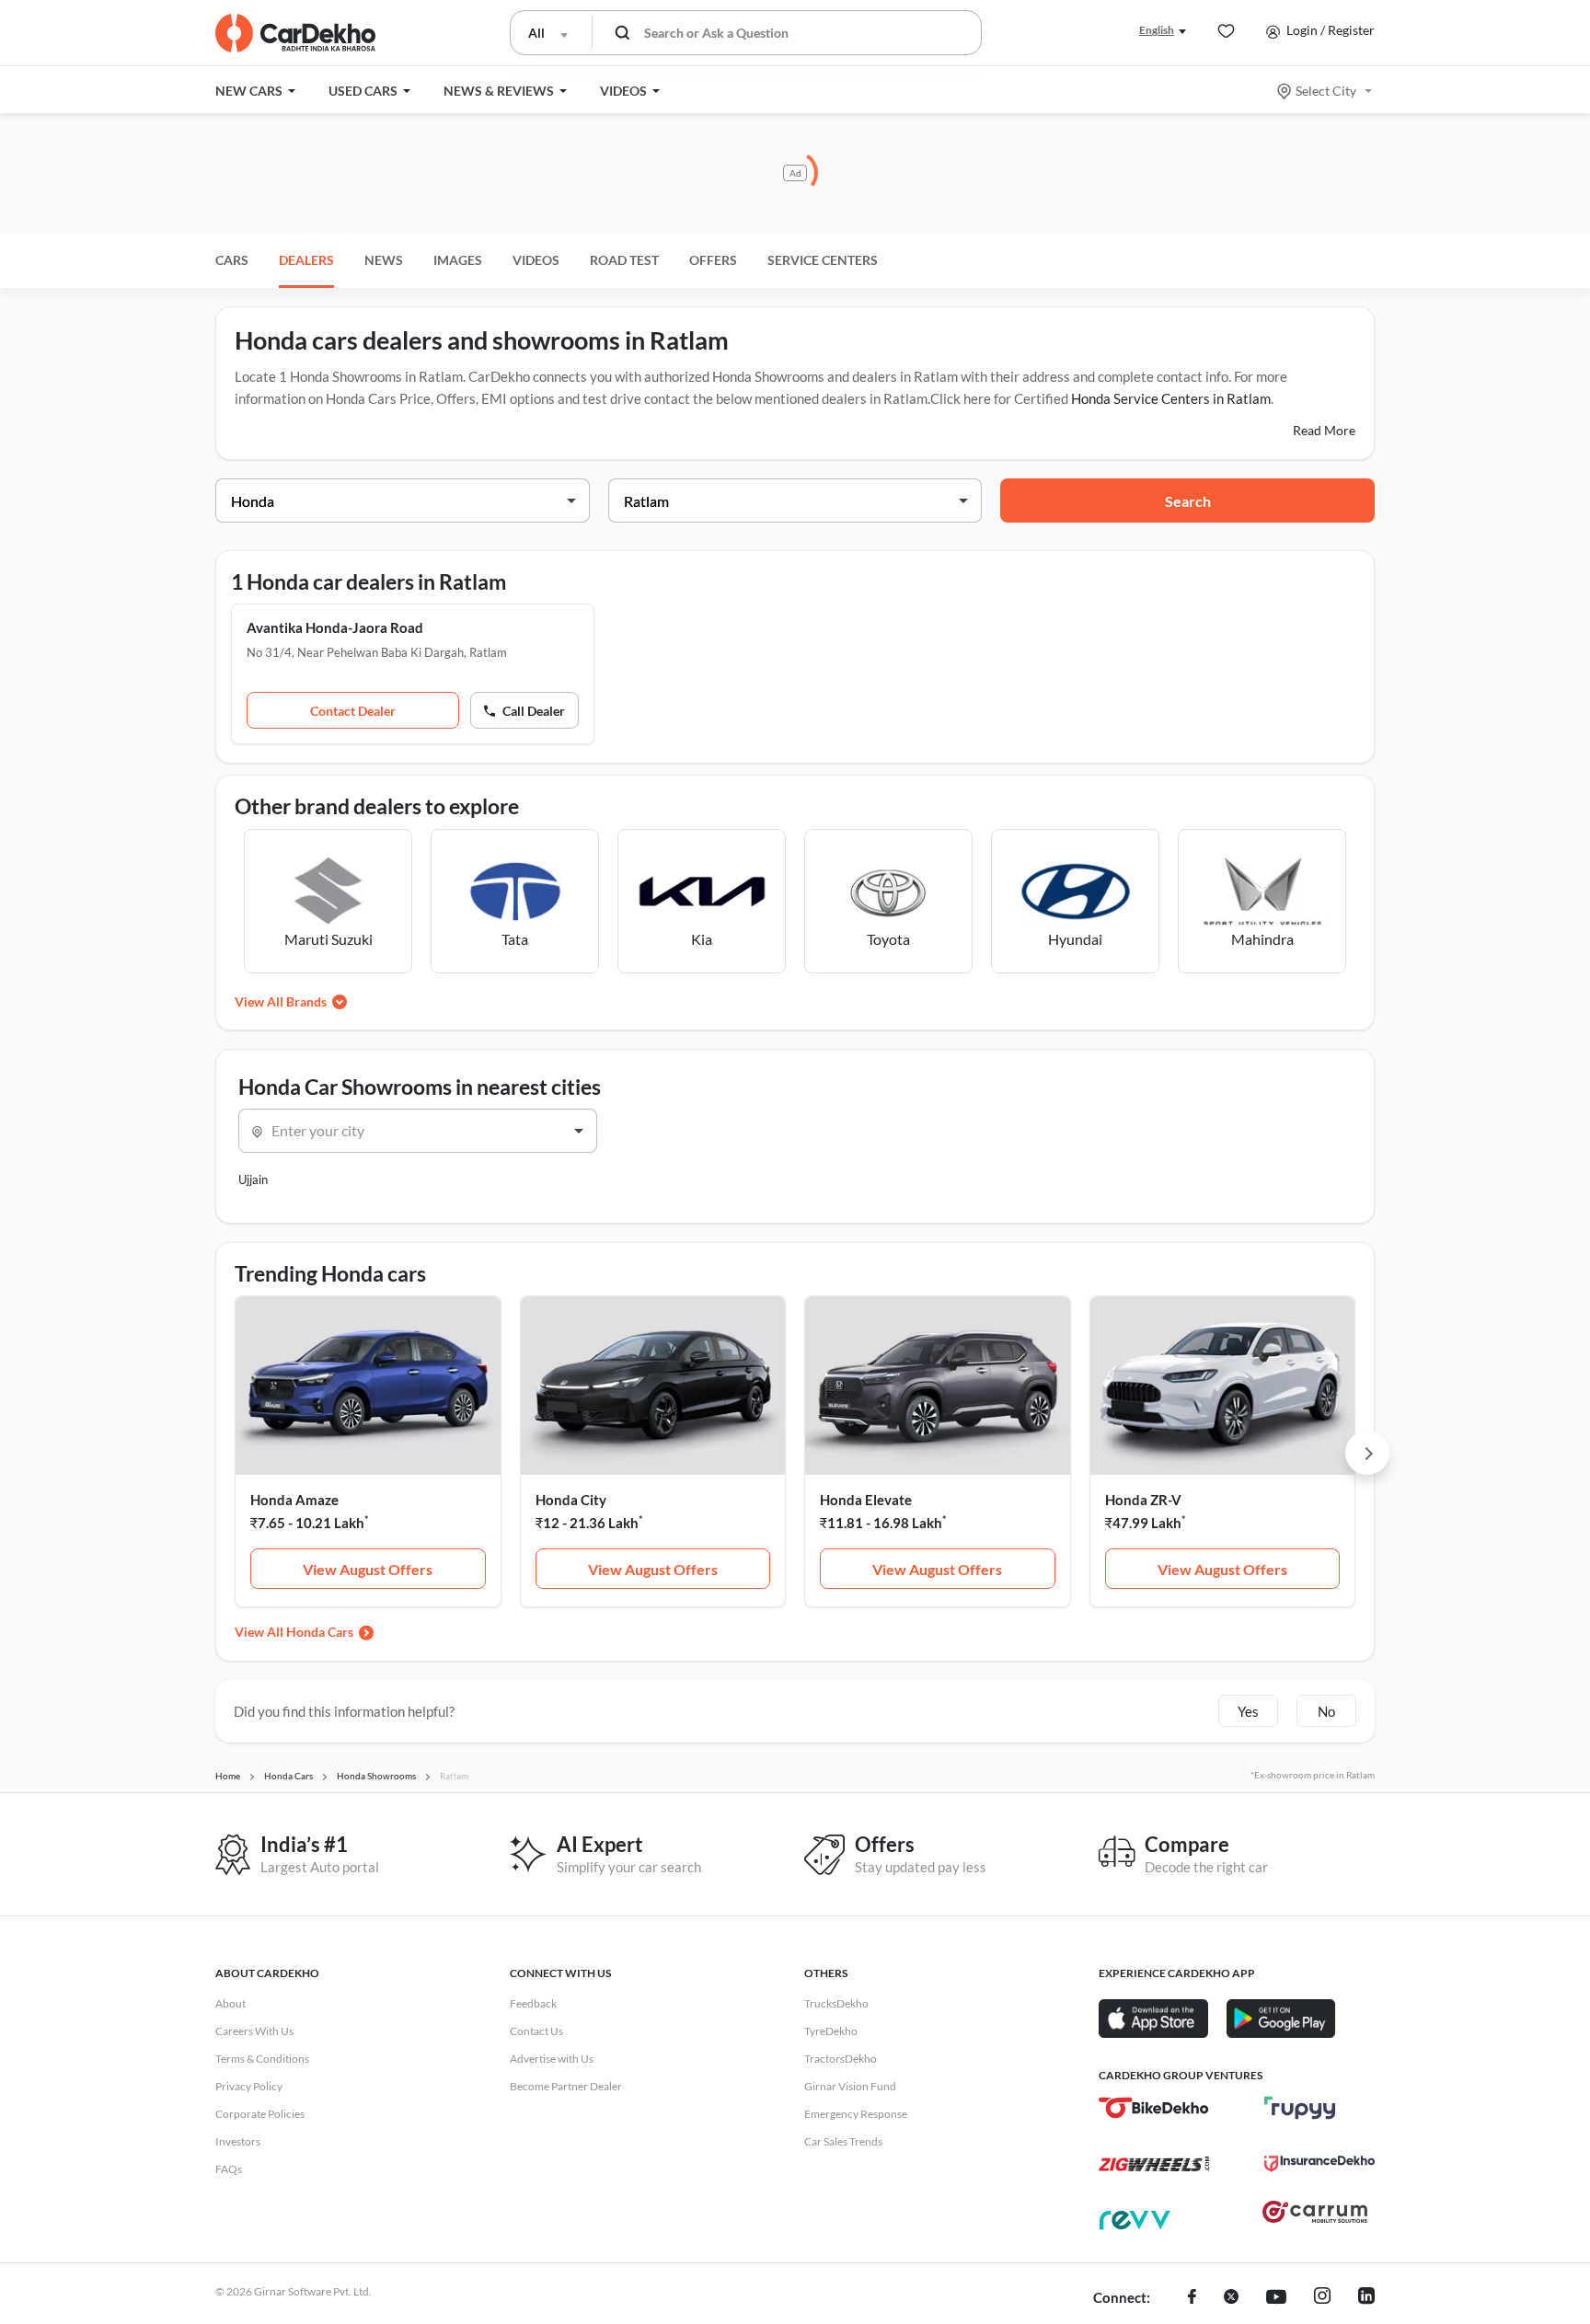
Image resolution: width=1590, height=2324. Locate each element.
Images (458, 260)
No (1326, 1711)
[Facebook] (1192, 2298)
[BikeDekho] (1154, 2108)
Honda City (571, 1500)
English (1157, 30)
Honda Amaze (294, 1500)
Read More (1324, 430)
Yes (1248, 1711)
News (384, 260)
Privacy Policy (249, 2086)
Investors (238, 2141)
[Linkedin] (1366, 2298)
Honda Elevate (866, 1500)
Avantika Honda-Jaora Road (335, 627)
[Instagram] (1322, 2298)
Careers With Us (254, 2031)
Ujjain (253, 1179)
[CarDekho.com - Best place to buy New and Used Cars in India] (295, 33)
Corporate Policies (260, 2114)
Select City (1326, 91)
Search (1188, 501)
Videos (536, 260)
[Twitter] (1231, 2298)
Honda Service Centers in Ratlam (1171, 398)
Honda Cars (320, 1632)
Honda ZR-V (1143, 1500)
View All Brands (281, 1001)
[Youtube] (1276, 2298)
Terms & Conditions (262, 2059)
